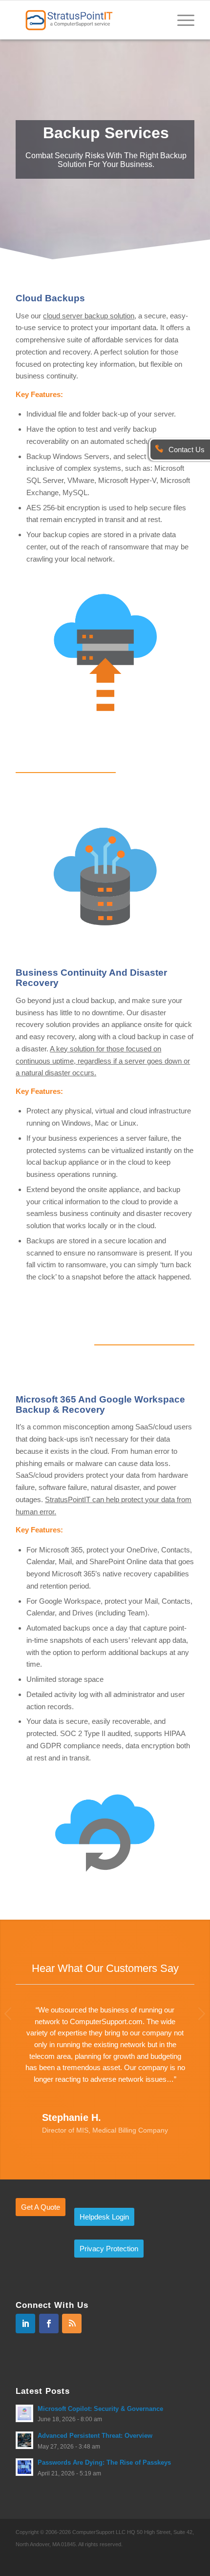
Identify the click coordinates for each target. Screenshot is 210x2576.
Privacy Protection (109, 2249)
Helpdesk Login (104, 2217)
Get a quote (41, 2207)
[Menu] (181, 20)
